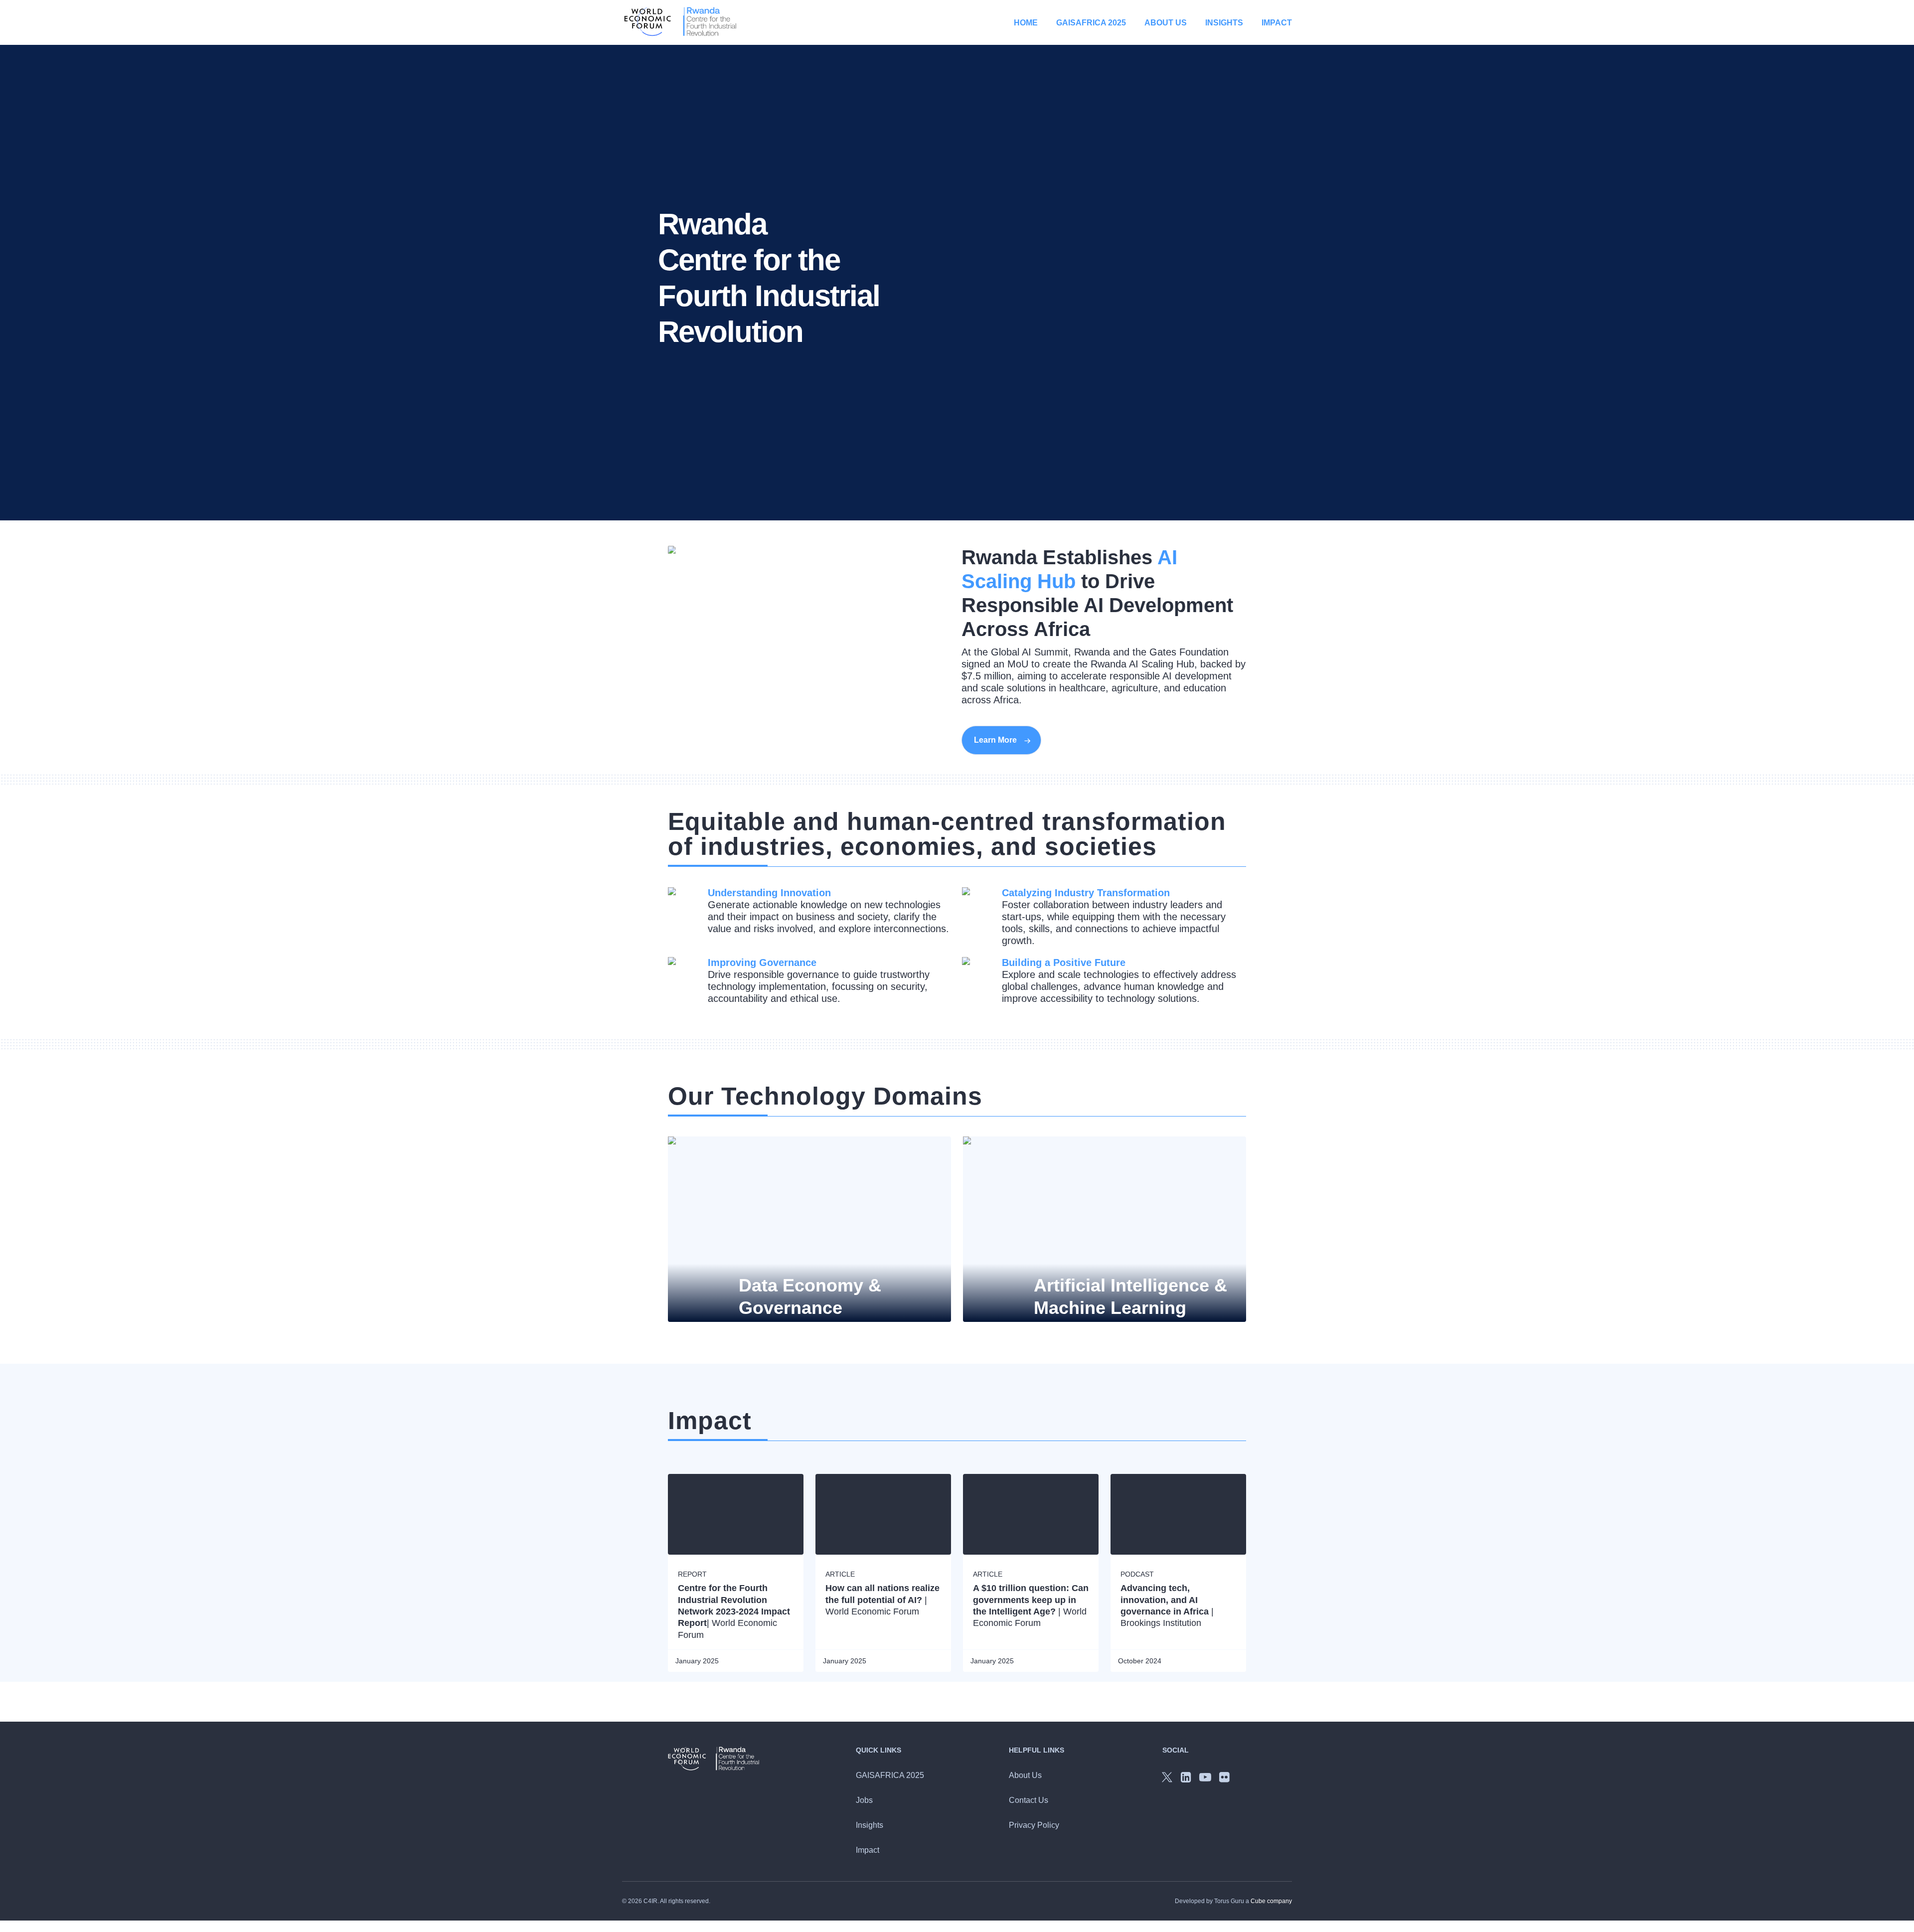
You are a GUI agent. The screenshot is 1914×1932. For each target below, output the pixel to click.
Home (1026, 23)
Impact (1277, 23)
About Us (1166, 23)
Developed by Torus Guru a (1233, 1901)
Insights (1224, 23)
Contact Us (1029, 1800)
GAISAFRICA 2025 (1091, 23)
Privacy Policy (1034, 1825)
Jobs (864, 1800)
